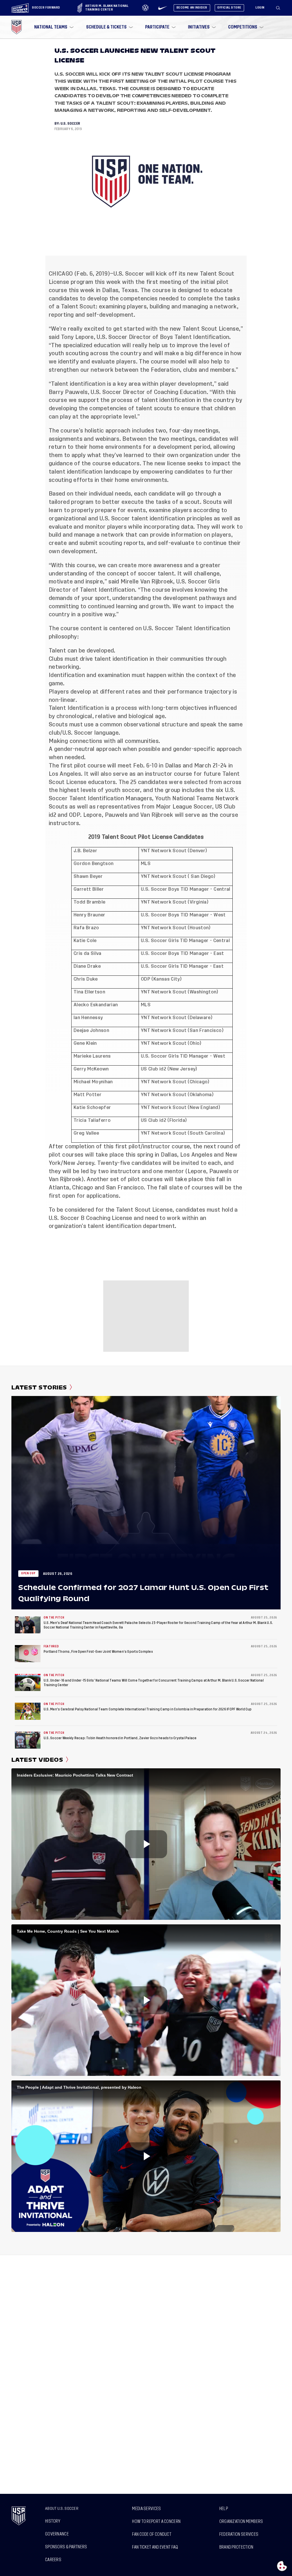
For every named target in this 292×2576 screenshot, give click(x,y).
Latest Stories (39, 1387)
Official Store (229, 8)
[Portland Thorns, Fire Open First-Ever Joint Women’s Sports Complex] (28, 1654)
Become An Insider (192, 8)
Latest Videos (37, 1760)
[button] (280, 8)
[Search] (278, 8)
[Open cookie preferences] (282, 2566)
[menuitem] (53, 27)
